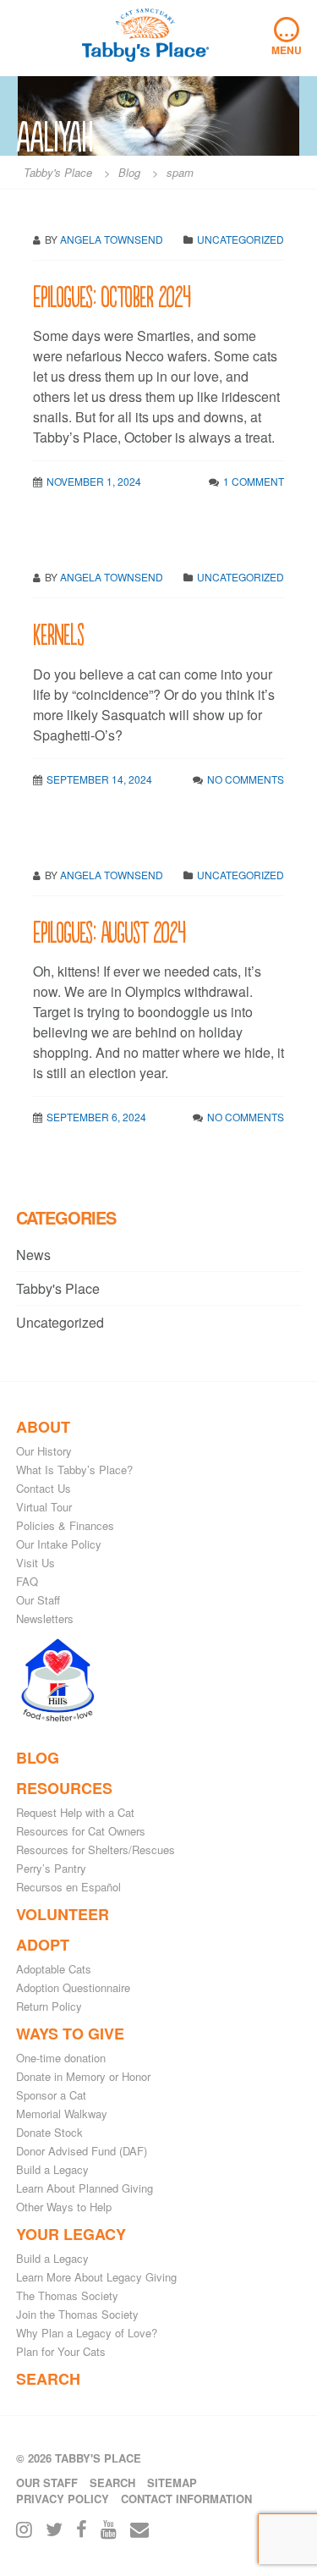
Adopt (43, 1945)
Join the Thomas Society (77, 2314)
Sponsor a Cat (51, 2095)
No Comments (246, 779)
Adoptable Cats (54, 1969)
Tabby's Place (58, 1288)
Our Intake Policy (59, 1544)
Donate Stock (49, 2132)
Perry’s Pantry (51, 1868)
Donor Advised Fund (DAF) (82, 2151)
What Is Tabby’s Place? (74, 1470)
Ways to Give (70, 2034)
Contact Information (186, 2499)
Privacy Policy (63, 2499)
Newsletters (45, 1618)
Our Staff (38, 1600)
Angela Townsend (112, 577)
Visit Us (36, 1563)
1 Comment (254, 481)
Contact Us (44, 1488)
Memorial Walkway (62, 2114)
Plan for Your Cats (61, 2351)
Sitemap (172, 2482)
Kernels (58, 633)
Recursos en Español (68, 1887)
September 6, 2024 (96, 1117)
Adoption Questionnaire (73, 1987)
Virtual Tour (44, 1507)
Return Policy (49, 2006)
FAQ (27, 1581)
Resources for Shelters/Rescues (96, 1849)
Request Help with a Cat (75, 1812)
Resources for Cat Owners (81, 1831)
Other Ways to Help (64, 2207)
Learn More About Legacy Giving (96, 2277)
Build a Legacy (52, 2169)
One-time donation (61, 2058)
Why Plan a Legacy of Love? (87, 2333)
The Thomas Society (67, 2295)
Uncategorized (240, 577)
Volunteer (63, 1914)
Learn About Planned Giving (85, 2188)
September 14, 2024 (99, 779)
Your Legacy (71, 2234)
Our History (44, 1451)
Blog (38, 1758)
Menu (287, 37)
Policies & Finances (65, 1525)
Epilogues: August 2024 (109, 930)
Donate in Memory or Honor (83, 2076)
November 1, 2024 (94, 481)
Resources (64, 1788)
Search (48, 2379)
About (43, 1427)
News (33, 1255)
